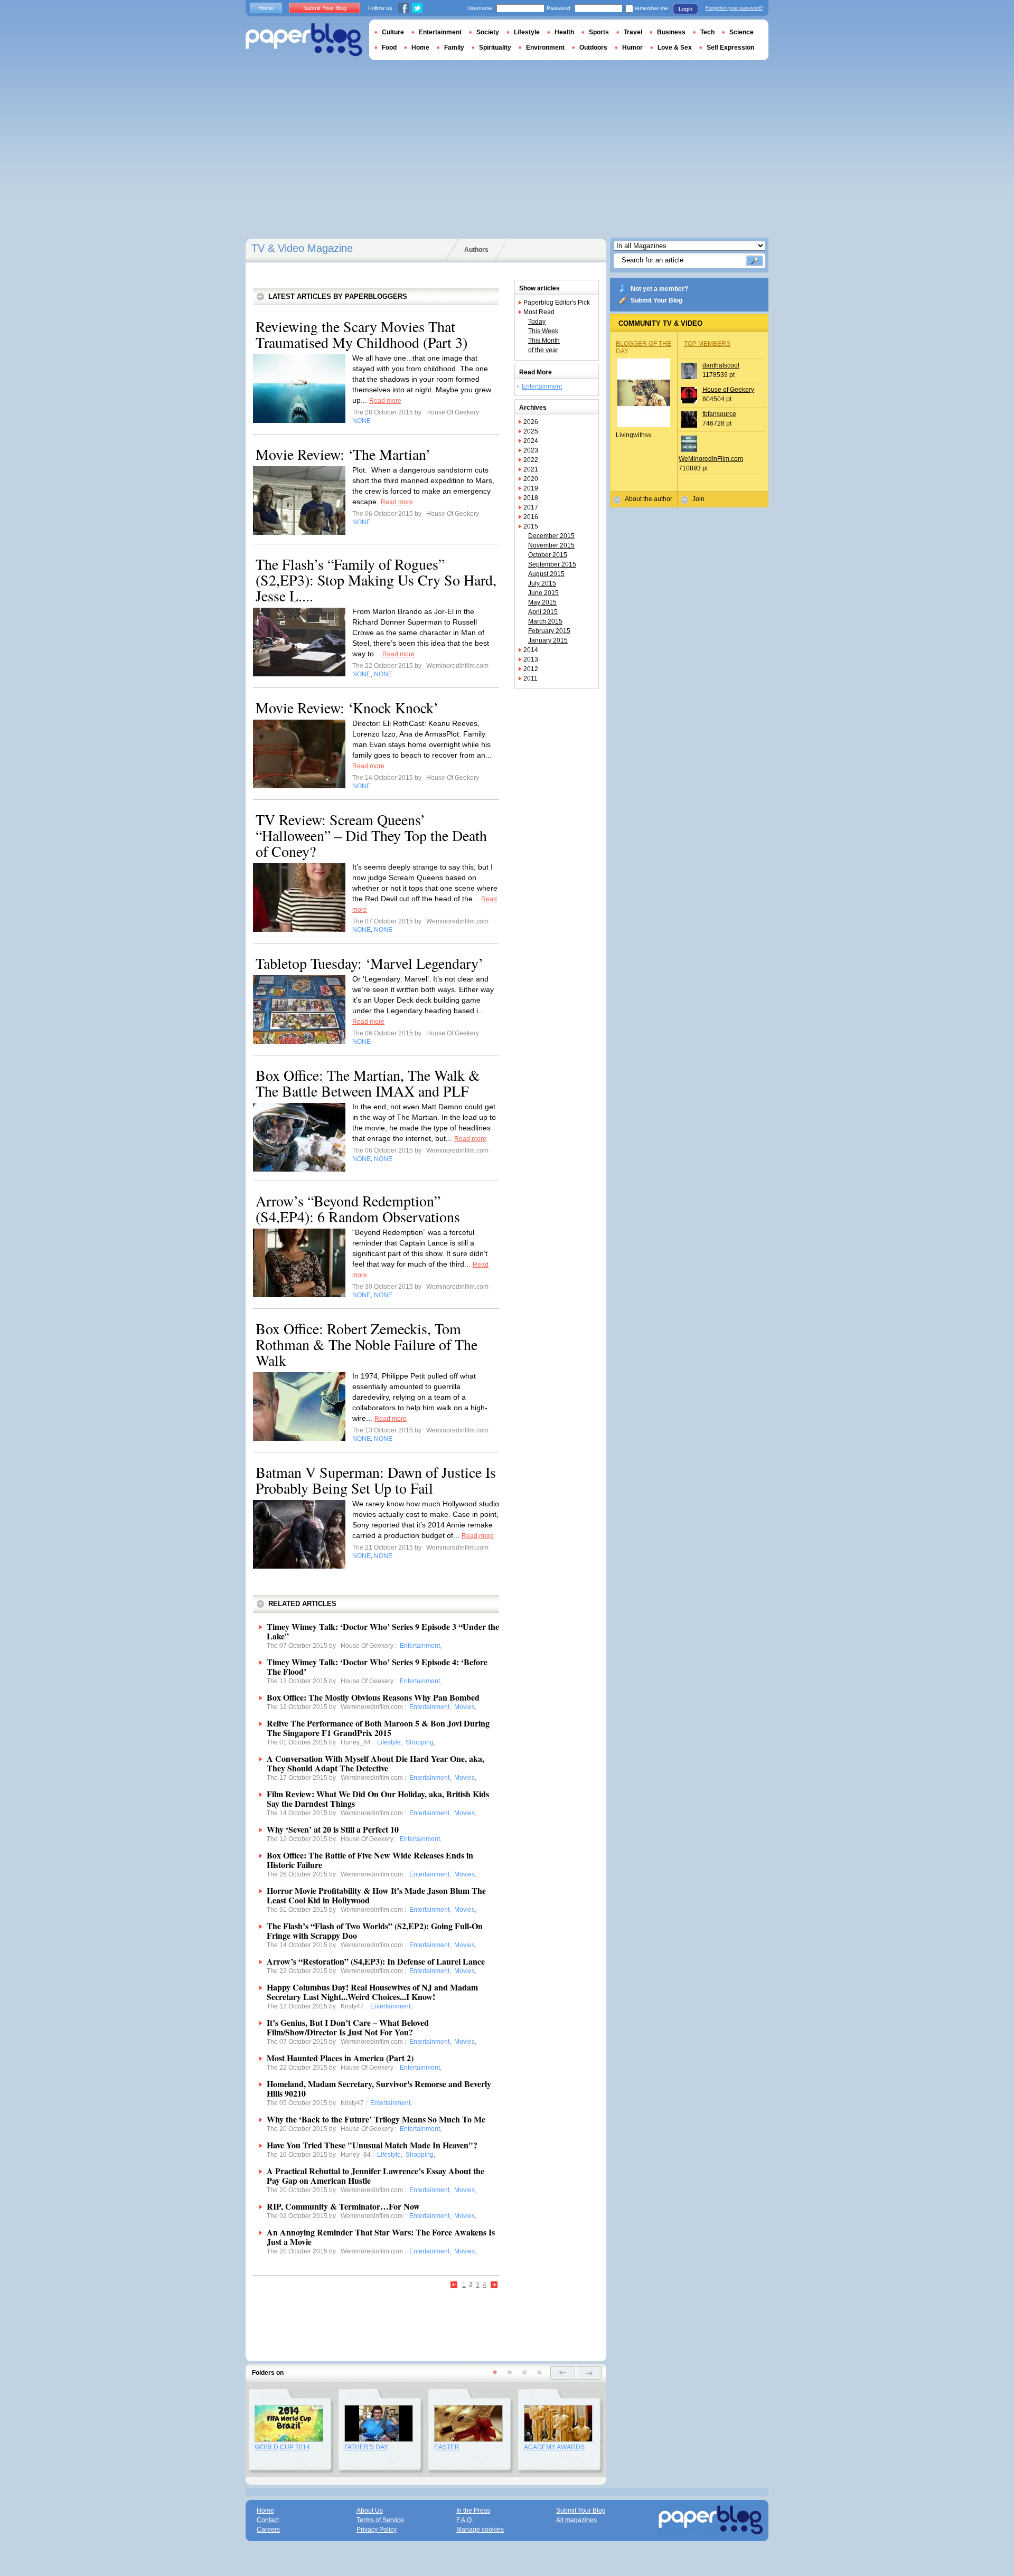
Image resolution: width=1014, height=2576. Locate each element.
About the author (649, 499)
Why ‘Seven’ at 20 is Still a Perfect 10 (333, 1829)
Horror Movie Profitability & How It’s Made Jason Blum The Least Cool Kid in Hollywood (376, 1895)
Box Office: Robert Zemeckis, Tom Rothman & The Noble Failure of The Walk (367, 1344)
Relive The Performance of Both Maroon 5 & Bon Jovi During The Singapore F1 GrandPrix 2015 (378, 1728)
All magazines (576, 2520)
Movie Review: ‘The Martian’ (343, 454)
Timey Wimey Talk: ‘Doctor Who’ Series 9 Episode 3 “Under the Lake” (383, 1631)
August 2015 (546, 574)
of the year (543, 350)
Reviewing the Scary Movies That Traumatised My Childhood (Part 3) (362, 334)
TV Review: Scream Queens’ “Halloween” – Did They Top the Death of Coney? (371, 835)
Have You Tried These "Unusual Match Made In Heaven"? (372, 2145)
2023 (531, 450)
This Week (543, 331)
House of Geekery (728, 390)
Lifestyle (527, 32)
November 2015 (551, 545)
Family (454, 48)
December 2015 (551, 536)
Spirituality (495, 48)
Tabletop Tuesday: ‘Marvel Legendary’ (369, 963)
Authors (476, 250)
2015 (531, 526)
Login (686, 9)
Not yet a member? (659, 289)
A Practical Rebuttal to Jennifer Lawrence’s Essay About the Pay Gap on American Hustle (375, 2176)
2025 (531, 431)
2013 (531, 659)
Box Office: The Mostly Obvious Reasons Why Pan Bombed (373, 1697)
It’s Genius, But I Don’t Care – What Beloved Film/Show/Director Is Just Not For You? (348, 2027)
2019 (531, 488)
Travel (633, 32)
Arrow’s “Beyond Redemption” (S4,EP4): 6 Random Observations (358, 1209)
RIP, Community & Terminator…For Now (343, 2206)
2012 (531, 669)
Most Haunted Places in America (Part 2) (340, 2058)
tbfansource (719, 414)
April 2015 (543, 612)
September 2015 (552, 564)
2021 (531, 469)
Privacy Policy (377, 2530)
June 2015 (543, 593)
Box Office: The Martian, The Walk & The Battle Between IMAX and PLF (368, 1083)
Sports (599, 32)
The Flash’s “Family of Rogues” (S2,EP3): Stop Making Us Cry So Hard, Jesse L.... (376, 580)
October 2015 (548, 555)
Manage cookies (480, 2530)
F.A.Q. (465, 2520)
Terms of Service (380, 2520)
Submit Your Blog (656, 300)
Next (494, 2285)
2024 (531, 441)
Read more (385, 401)
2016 (531, 517)
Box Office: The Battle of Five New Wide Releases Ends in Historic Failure (370, 1860)
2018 (531, 498)
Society (488, 32)
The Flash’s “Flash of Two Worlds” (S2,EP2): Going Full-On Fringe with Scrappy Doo (375, 1931)
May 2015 (542, 602)
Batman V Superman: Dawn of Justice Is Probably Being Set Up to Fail (376, 1480)
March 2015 (545, 621)
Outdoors (593, 48)
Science (741, 32)
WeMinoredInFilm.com (711, 459)
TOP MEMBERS (707, 344)
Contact (268, 2520)
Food (389, 48)
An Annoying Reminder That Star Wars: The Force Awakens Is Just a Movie (381, 2237)
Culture (393, 32)
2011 (531, 678)
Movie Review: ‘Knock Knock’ (347, 707)
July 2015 (542, 583)
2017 (531, 507)
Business (671, 32)
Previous (454, 2285)
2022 (531, 460)
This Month (544, 341)
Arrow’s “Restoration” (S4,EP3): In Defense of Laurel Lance (376, 1961)
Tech (707, 32)
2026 (531, 422)
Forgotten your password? (734, 8)
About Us (370, 2511)
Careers (268, 2530)
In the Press (473, 2511)
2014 (531, 650)
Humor (632, 48)
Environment (545, 48)
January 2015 (548, 640)
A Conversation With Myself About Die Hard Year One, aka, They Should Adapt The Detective (375, 1763)
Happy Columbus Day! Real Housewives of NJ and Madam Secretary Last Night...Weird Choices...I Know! (372, 1992)
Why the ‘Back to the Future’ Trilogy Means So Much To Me (376, 2119)
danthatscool (721, 365)
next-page (589, 2373)
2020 (531, 479)
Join (698, 499)
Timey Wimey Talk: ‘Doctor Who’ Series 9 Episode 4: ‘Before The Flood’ (377, 1667)
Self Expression (730, 48)
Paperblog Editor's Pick (557, 303)
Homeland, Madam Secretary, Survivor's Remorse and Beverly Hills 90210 (379, 2088)
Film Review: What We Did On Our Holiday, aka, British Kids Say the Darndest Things (378, 1799)
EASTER (447, 2447)
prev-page (563, 2373)
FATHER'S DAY (366, 2447)
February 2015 (549, 631)
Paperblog (304, 40)
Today (537, 322)
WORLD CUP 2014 (282, 2447)
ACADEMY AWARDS (554, 2447)
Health (564, 32)
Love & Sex (675, 48)
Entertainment (542, 386)
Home (266, 8)
